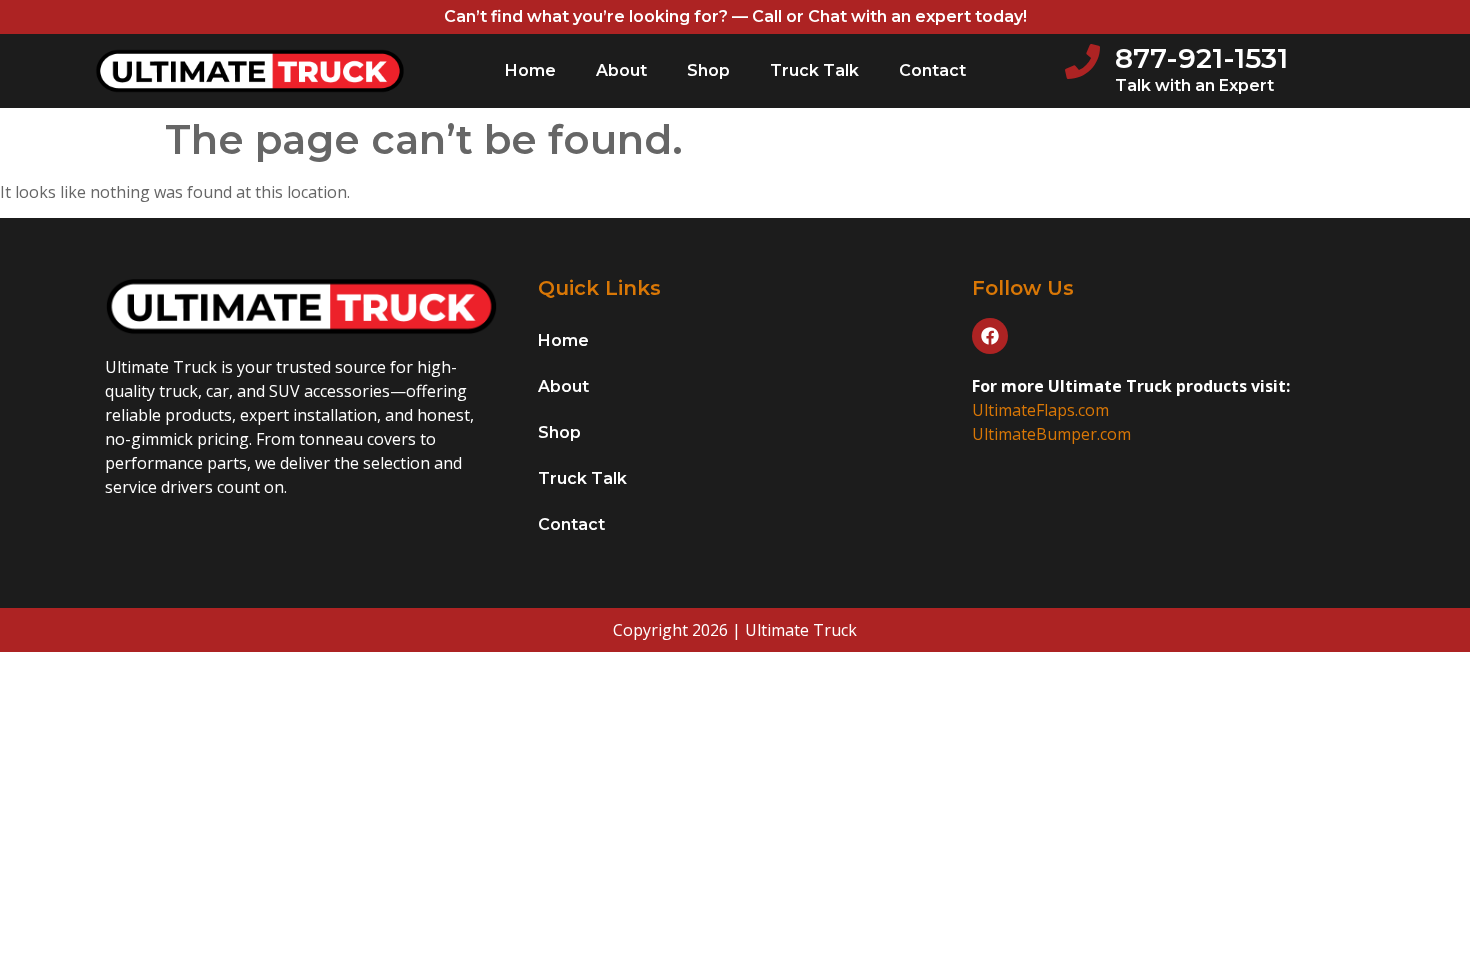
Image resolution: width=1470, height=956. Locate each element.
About (621, 70)
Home (530, 70)
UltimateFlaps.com (1040, 410)
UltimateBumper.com (1051, 434)
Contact (932, 70)
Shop (708, 70)
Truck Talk (814, 70)
